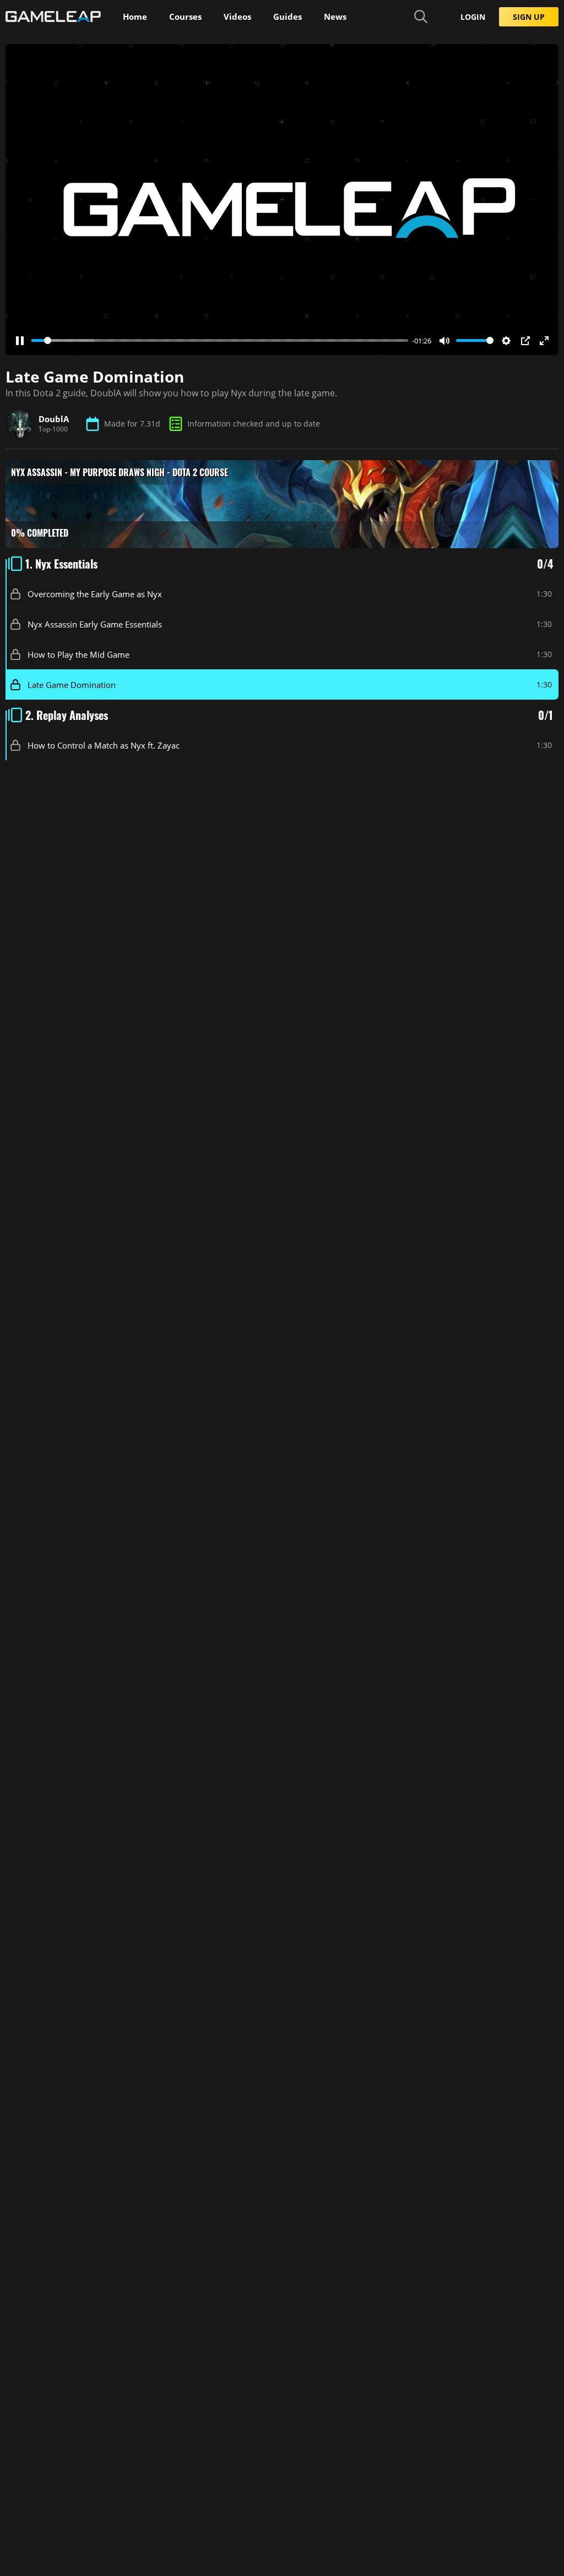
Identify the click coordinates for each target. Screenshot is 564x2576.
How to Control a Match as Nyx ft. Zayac (104, 745)
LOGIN (473, 17)
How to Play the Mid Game (78, 654)
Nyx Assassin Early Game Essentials (95, 624)
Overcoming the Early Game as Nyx (95, 593)
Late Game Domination (72, 684)
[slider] (220, 340)
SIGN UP (529, 17)
